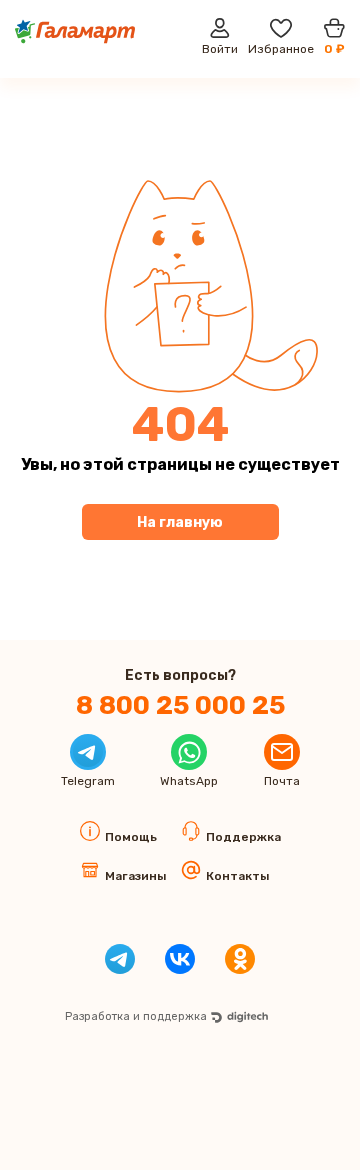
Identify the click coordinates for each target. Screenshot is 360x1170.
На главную (180, 522)
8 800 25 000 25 (180, 705)
